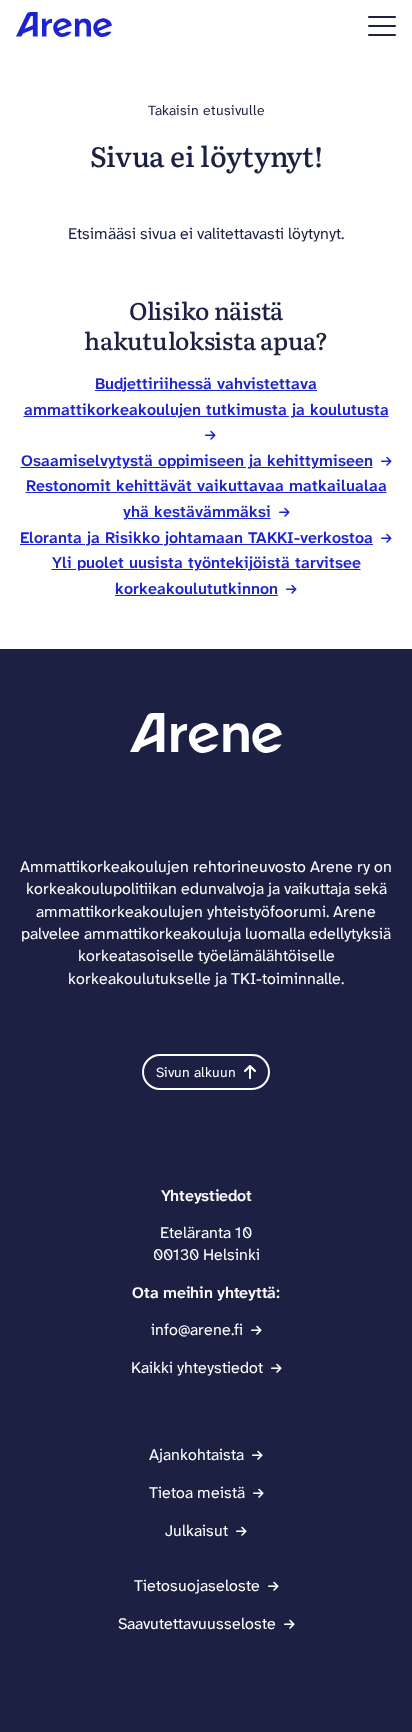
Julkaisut (196, 1530)
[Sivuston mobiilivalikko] (382, 26)
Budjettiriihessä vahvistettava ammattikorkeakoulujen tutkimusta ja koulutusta (206, 396)
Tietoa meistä (197, 1492)
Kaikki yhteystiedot (197, 1367)
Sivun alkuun (196, 1072)
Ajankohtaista (196, 1454)
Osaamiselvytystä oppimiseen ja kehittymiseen (197, 460)
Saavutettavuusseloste (197, 1623)
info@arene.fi (197, 1329)
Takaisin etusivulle (206, 110)
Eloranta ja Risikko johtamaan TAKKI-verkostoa (196, 537)
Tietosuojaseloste (197, 1585)
